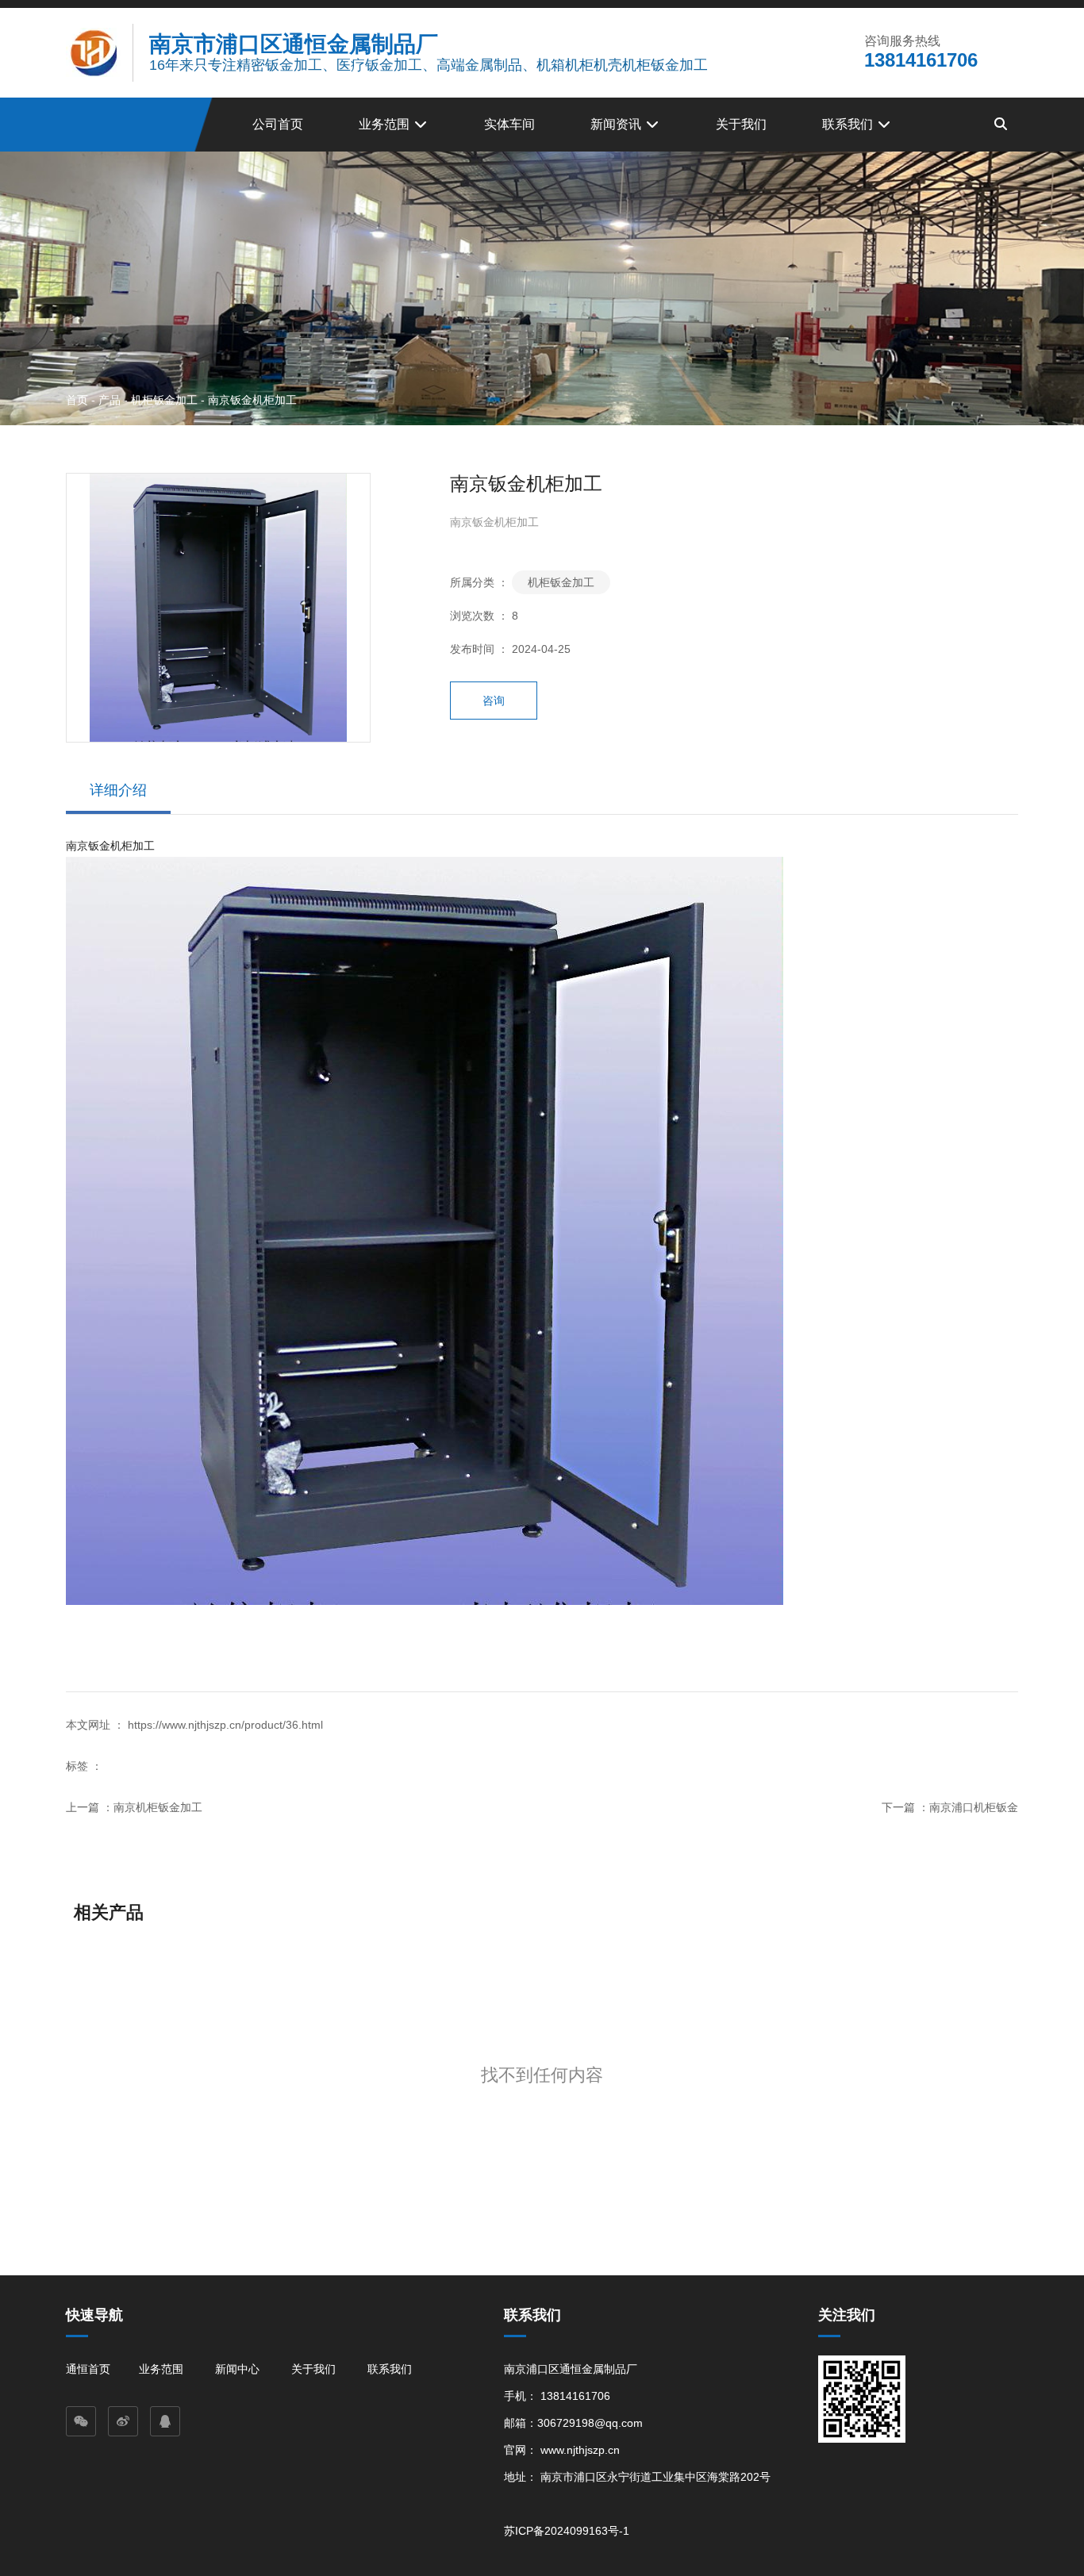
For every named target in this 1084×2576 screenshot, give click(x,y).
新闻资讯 (617, 124)
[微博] (123, 2421)
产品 (110, 399)
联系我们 (849, 124)
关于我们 (741, 124)
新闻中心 (237, 2369)
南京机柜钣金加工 (158, 1807)
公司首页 (278, 124)
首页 (79, 399)
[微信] (81, 2421)
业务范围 (386, 124)
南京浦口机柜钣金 (974, 1807)
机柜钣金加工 (164, 399)
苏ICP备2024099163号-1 (567, 2531)
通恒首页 (88, 2369)
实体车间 (509, 124)
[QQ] (165, 2421)
